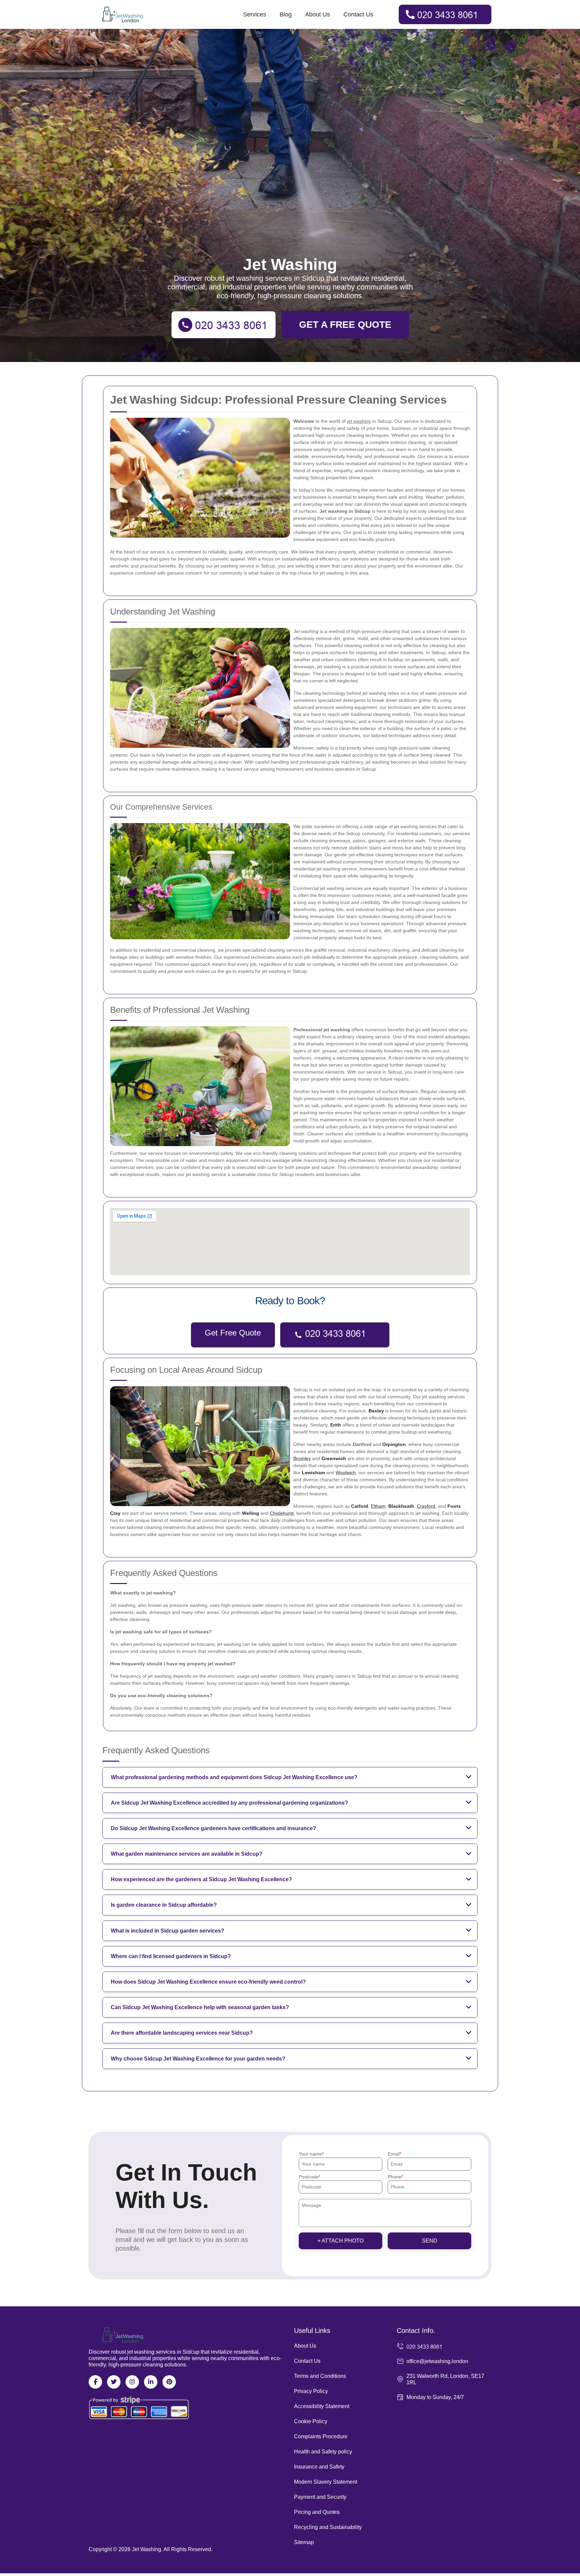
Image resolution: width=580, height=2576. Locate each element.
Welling (251, 1513)
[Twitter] (114, 2382)
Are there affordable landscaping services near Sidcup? (182, 2033)
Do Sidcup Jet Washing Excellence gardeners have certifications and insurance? (213, 1828)
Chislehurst (282, 1513)
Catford (360, 1506)
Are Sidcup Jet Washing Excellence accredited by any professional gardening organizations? (229, 1803)
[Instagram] (132, 2382)
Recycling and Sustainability (328, 2527)
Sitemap (304, 2542)
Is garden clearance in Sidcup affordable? (164, 1905)
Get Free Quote (233, 1333)
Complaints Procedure (321, 2436)
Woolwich (346, 1473)
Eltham (378, 1506)
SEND (430, 2241)
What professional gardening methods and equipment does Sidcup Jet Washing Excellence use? (234, 1777)
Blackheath (401, 1506)
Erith (336, 1425)
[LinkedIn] (151, 2382)
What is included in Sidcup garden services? (167, 1931)
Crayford (426, 1506)
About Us (318, 14)
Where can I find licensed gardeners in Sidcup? (171, 1956)
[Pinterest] (169, 2382)
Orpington (394, 1444)
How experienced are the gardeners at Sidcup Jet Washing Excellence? (201, 1879)
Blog (286, 14)
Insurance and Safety (319, 2467)
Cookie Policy (311, 2421)
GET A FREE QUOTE (345, 325)
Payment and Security (320, 2497)
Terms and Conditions (320, 2376)
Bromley (302, 1458)
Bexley (376, 1411)
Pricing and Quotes (317, 2512)
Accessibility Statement (322, 2406)
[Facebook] (95, 2382)
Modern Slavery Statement (326, 2482)
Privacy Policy (311, 2391)
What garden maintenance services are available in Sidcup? (187, 1854)
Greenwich (334, 1458)
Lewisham (313, 1473)
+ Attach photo (341, 2241)
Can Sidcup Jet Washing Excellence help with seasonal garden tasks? (200, 2007)
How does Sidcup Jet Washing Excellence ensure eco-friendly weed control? (208, 1982)
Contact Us (358, 14)
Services (255, 14)
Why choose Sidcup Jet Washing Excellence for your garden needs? (198, 2059)
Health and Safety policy (323, 2452)
